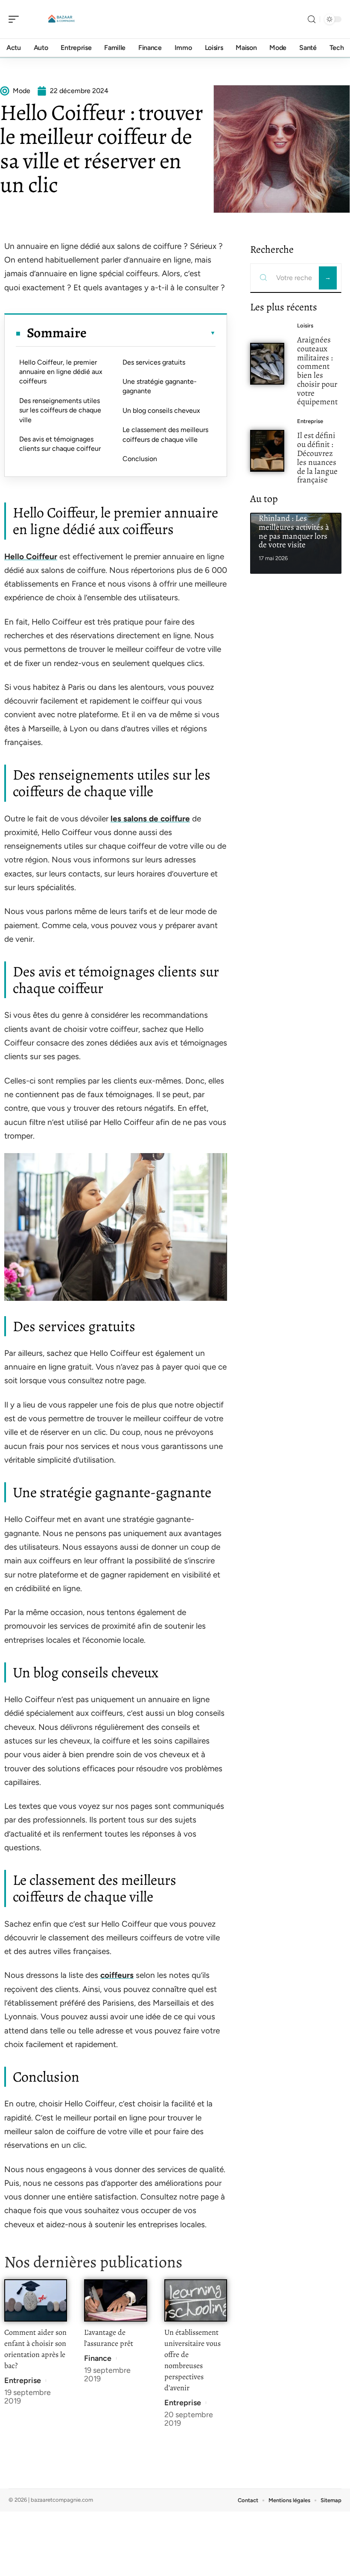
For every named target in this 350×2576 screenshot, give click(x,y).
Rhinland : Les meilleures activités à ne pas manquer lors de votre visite (294, 531)
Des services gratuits (154, 362)
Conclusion (140, 459)
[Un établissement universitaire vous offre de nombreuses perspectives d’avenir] (196, 2300)
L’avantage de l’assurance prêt (109, 2338)
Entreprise (23, 2380)
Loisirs (305, 326)
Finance (98, 2358)
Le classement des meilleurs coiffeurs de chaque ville (165, 434)
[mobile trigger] (16, 19)
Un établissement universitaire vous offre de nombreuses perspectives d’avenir (192, 2360)
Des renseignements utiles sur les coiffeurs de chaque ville (60, 410)
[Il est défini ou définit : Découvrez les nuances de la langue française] (267, 451)
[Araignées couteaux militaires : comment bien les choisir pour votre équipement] (267, 364)
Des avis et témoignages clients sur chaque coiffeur (60, 444)
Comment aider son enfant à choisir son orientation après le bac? (35, 2349)
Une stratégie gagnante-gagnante (160, 386)
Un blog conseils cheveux (161, 410)
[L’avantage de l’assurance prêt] (115, 2300)
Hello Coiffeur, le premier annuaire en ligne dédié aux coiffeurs (61, 372)
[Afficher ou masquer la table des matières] (151, 333)
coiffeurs (117, 1975)
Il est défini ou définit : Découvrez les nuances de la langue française (317, 457)
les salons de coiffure (150, 819)
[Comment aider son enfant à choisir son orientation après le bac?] (36, 2300)
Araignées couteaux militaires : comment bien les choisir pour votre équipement (317, 371)
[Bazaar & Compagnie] (61, 19)
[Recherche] (312, 19)
